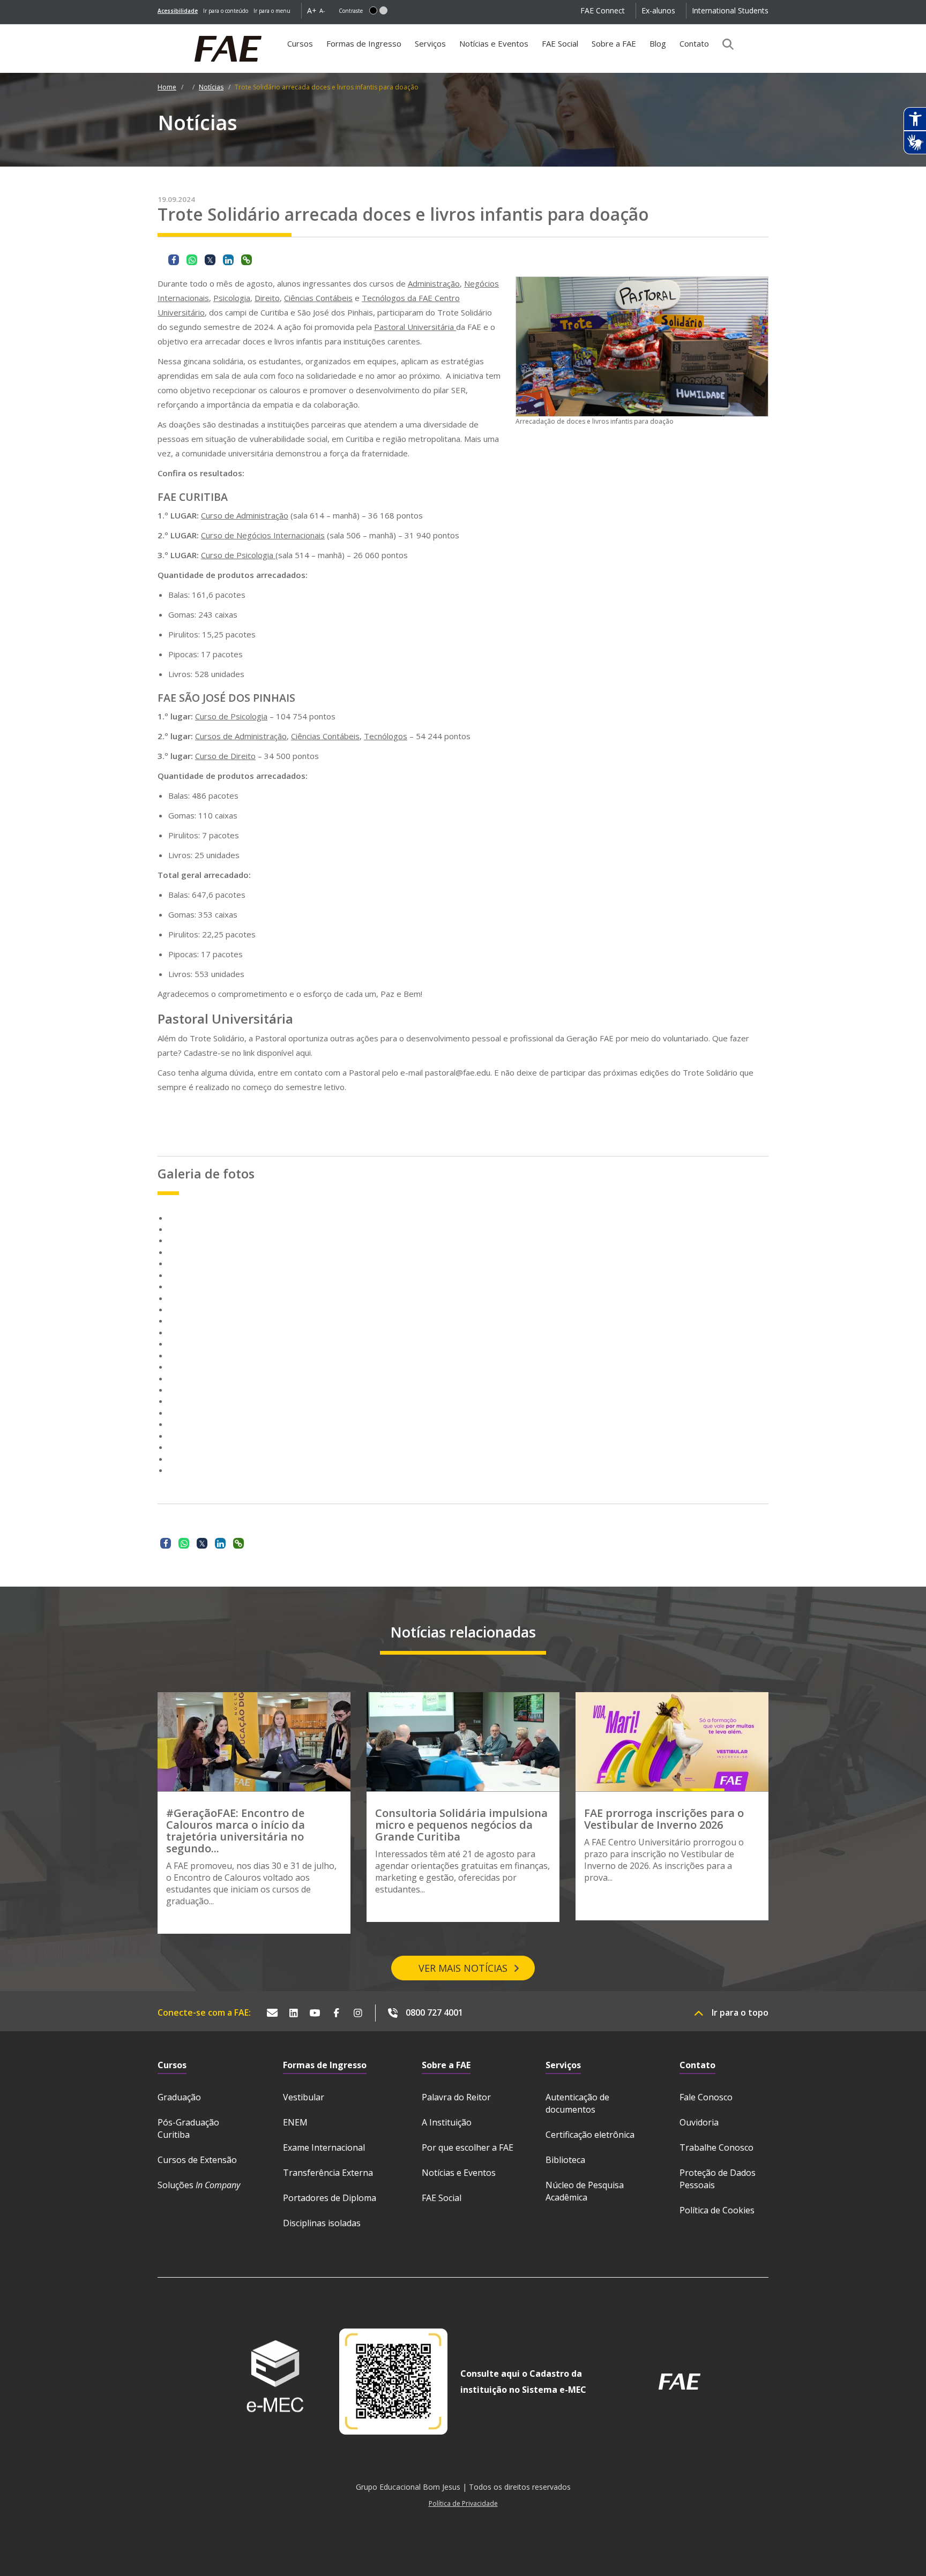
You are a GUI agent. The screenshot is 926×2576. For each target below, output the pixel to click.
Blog (658, 43)
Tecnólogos (386, 736)
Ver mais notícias (463, 1968)
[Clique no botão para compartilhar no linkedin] (228, 260)
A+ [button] (312, 10)
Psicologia (232, 298)
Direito (267, 298)
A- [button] (322, 10)
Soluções (199, 2185)
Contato (694, 43)
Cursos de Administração (241, 736)
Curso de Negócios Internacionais (263, 535)
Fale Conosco (706, 2097)
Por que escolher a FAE (468, 2147)
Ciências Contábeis (318, 298)
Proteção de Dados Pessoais (718, 2179)
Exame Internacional (324, 2147)
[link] (178, 11)
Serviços (430, 43)
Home (167, 87)
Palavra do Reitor (456, 2097)
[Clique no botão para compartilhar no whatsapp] (192, 260)
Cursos (300, 43)
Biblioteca (565, 2160)
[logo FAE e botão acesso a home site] (158, 30)
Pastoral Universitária (415, 327)
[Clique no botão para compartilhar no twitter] (210, 260)
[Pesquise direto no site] (725, 44)
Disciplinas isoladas (322, 2223)
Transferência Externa (328, 2173)
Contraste (351, 11)
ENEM (295, 2122)
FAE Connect (603, 10)
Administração (434, 283)
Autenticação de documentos (577, 2103)
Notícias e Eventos (494, 43)
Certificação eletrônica (590, 2135)
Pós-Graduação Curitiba (188, 2128)
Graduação (179, 2097)
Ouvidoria (699, 2122)
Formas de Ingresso (364, 43)
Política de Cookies (717, 2210)
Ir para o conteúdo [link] (226, 11)
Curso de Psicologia (238, 555)
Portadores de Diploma (330, 2198)
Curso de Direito (225, 756)
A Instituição (447, 2122)
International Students (730, 10)
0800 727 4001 (434, 2012)
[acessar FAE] (679, 2382)
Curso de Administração (245, 515)
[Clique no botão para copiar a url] (247, 260)
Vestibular (304, 2097)
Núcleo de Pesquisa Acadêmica (585, 2191)
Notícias (211, 87)
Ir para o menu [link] (272, 11)
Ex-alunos (658, 10)
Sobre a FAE (614, 43)
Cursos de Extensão (197, 2160)
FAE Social (560, 43)
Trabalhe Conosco (716, 2147)
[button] (373, 10)
